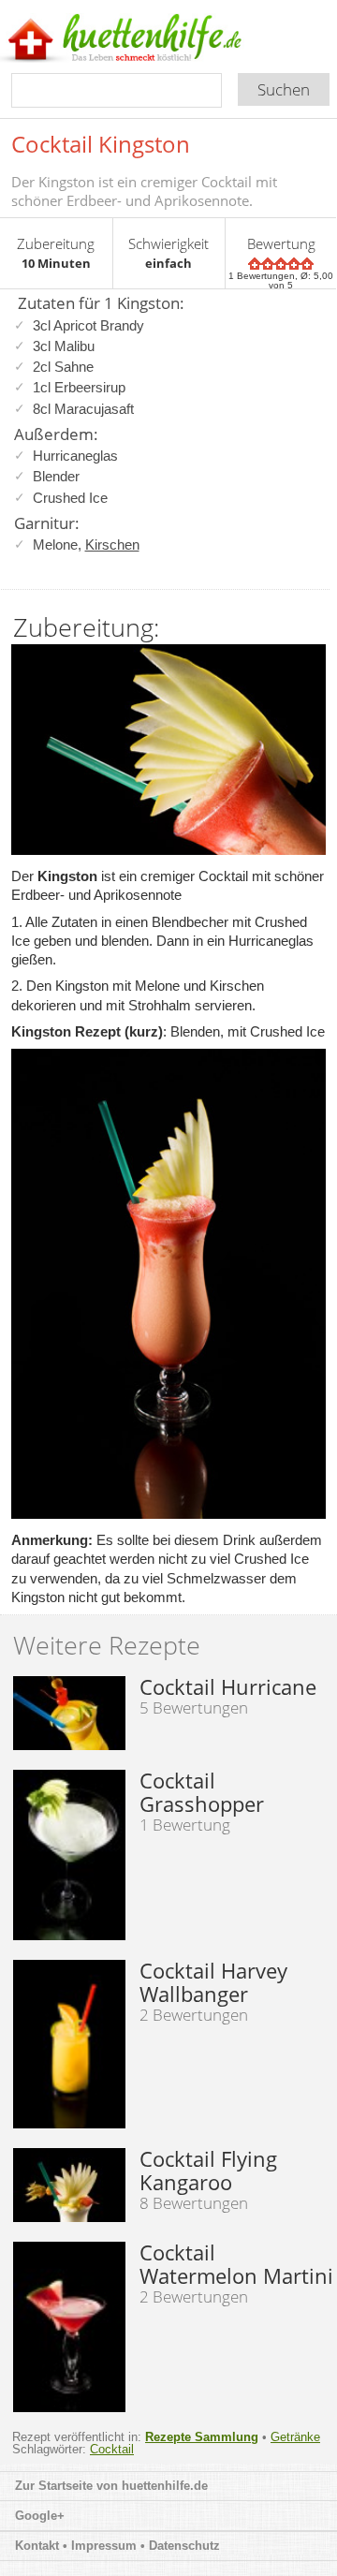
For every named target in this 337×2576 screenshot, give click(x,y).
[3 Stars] (281, 264)
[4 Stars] (294, 264)
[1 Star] (255, 264)
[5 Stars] (307, 264)
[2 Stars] (268, 264)
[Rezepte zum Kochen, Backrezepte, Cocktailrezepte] (153, 39)
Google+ (40, 2516)
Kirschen (112, 545)
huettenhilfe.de (165, 2486)
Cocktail (112, 2449)
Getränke (295, 2437)
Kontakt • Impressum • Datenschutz (119, 2546)
